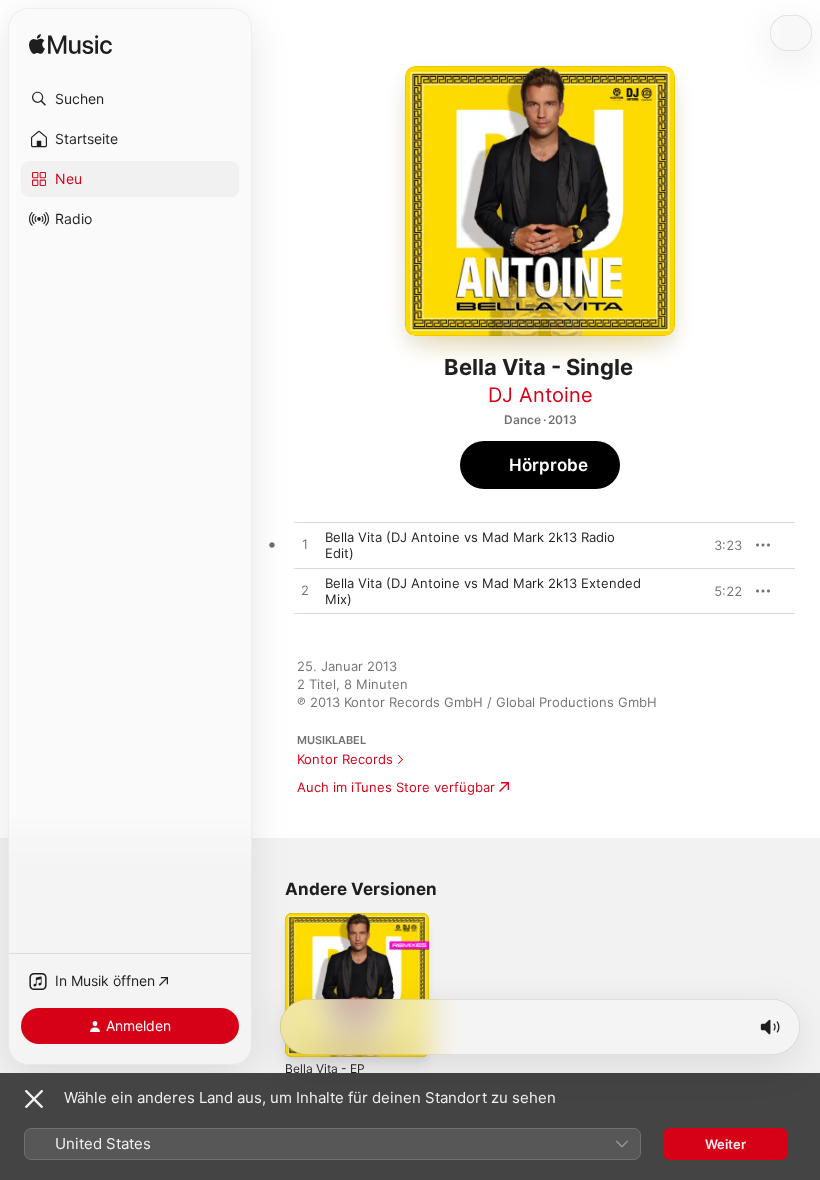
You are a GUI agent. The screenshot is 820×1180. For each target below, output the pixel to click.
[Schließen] (34, 1099)
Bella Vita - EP (325, 1068)
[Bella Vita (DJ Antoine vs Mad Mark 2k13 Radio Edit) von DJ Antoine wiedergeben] (305, 545)
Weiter (725, 1144)
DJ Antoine (540, 395)
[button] (130, 99)
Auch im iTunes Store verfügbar (396, 787)
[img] (70, 45)
